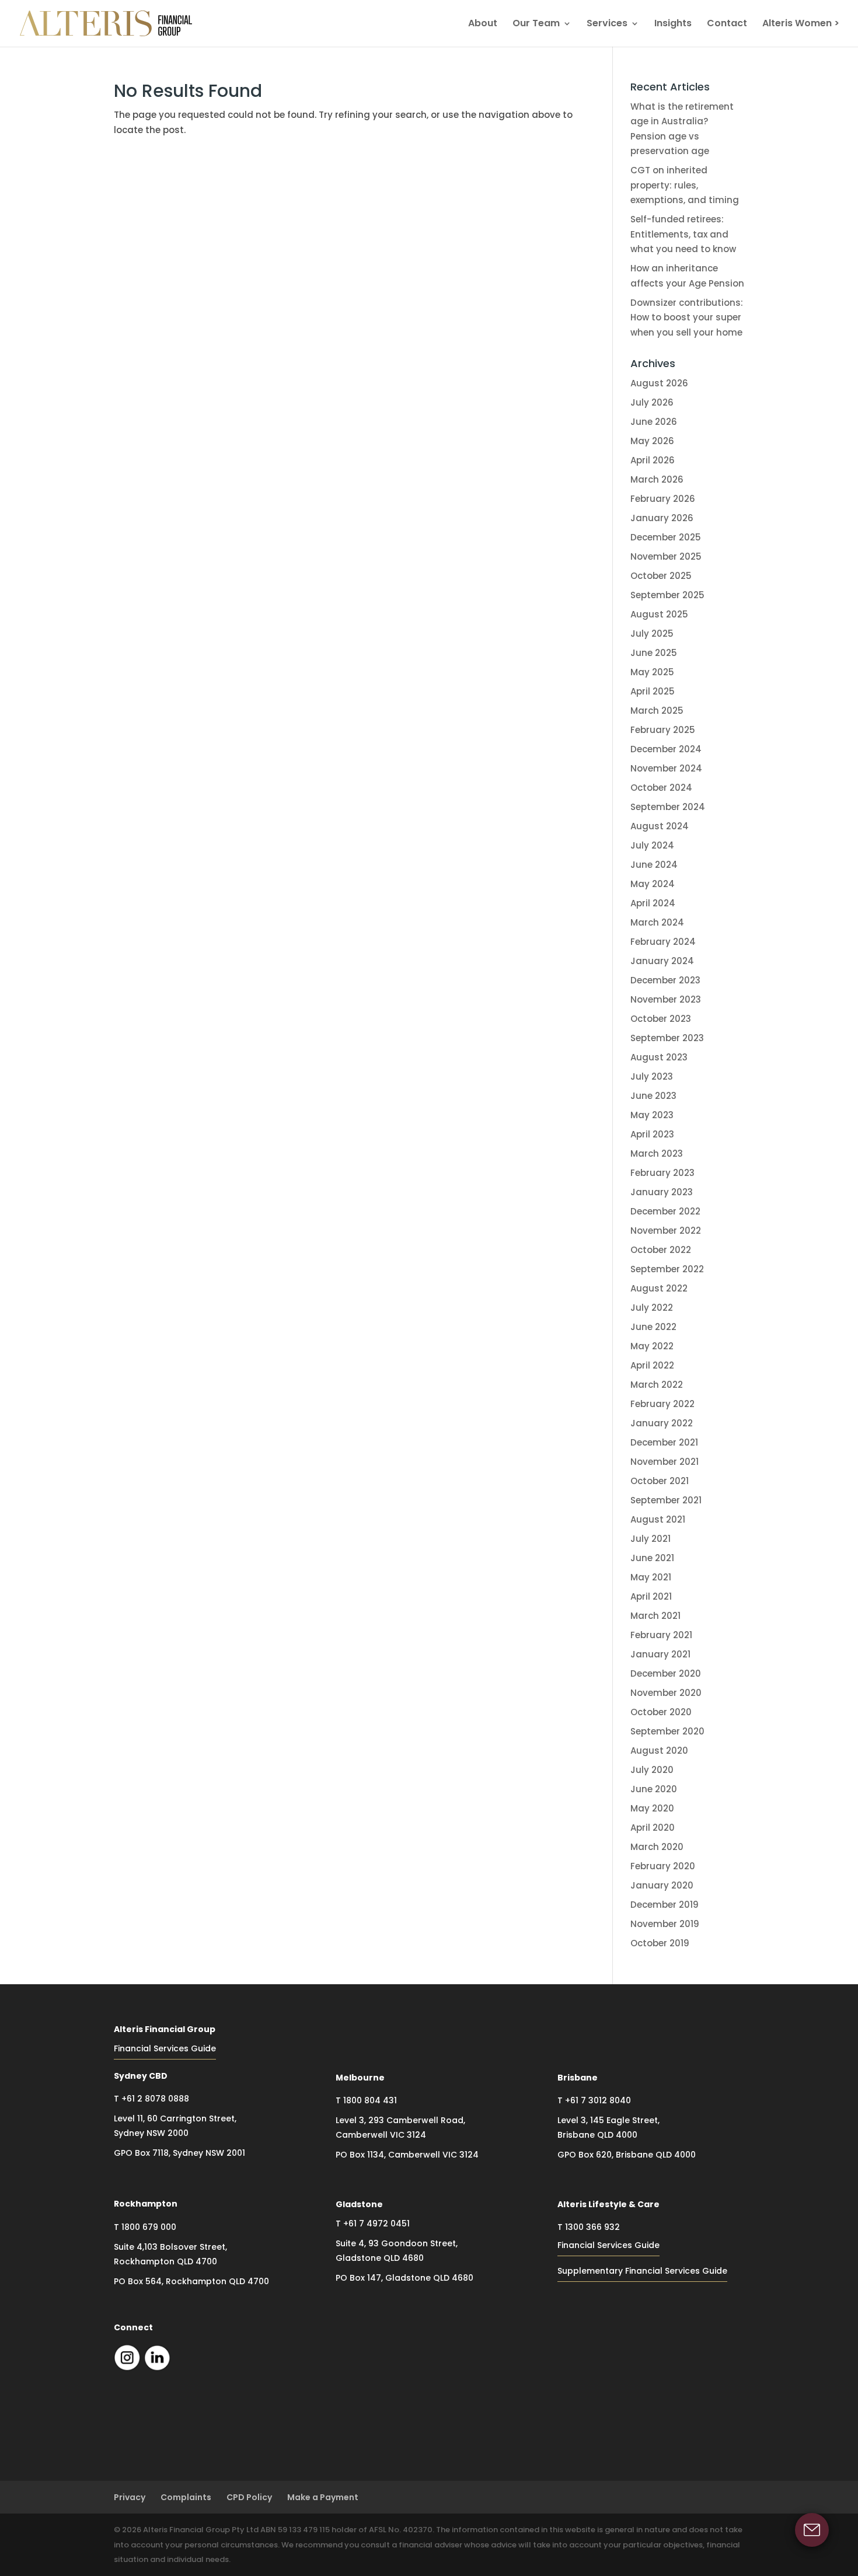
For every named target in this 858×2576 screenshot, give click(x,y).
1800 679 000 (149, 2227)
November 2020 (666, 1693)
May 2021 (651, 1577)
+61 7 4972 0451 (376, 2224)
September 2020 (667, 1731)
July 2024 (652, 845)
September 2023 (667, 1038)
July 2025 (652, 633)
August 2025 (659, 614)
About (483, 25)
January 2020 (662, 1885)
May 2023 (652, 1115)
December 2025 (666, 537)
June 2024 (654, 865)
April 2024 (653, 903)
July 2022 (652, 1308)
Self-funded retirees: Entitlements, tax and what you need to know (683, 234)
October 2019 (660, 1943)
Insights (673, 25)
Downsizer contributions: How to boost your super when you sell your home (687, 317)
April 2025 (653, 691)
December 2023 (665, 980)
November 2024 (666, 768)
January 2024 (662, 961)
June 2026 (654, 422)
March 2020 (657, 1847)
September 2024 (668, 807)
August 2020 (659, 1751)
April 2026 (653, 460)
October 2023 (661, 1019)
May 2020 (652, 1808)
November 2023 (666, 999)
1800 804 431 (370, 2100)
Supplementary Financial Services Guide (642, 2271)
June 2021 (652, 1558)
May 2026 (652, 441)
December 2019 (665, 1905)
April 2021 (651, 1596)
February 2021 (661, 1635)
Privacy (130, 2497)
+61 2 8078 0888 (155, 2099)
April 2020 (653, 1828)
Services (607, 25)
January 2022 (662, 1423)
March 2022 (657, 1385)
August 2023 (659, 1057)
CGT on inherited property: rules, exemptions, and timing (685, 185)
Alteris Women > (801, 25)
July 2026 (652, 402)
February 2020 (663, 1866)
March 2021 (655, 1616)
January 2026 (662, 518)
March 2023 (657, 1153)
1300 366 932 (592, 2227)
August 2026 (659, 383)
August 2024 (660, 826)
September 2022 (667, 1269)
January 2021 (660, 1654)
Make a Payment (323, 2497)
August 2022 (659, 1288)
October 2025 (661, 576)
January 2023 (662, 1192)
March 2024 (657, 922)
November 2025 (666, 556)
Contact (727, 25)
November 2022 (666, 1231)
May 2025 (652, 672)
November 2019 (665, 1924)
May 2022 (652, 1346)
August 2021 (658, 1519)
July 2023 (652, 1076)
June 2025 (654, 653)
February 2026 (663, 499)
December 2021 (664, 1442)
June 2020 (654, 1789)
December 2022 (665, 1211)
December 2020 (666, 1673)
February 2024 (663, 942)
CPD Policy (249, 2497)
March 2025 (657, 711)
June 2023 (653, 1096)
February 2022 (662, 1404)
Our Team (536, 25)
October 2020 (661, 1712)
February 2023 (662, 1173)
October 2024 (661, 788)
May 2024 (653, 884)
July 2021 (651, 1539)
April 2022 (652, 1365)
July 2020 (652, 1770)
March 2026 (657, 479)
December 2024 (666, 749)
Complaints (186, 2497)
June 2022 (653, 1327)
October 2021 (660, 1481)
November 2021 (665, 1462)
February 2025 (663, 730)
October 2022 (661, 1250)
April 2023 (652, 1134)
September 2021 (666, 1500)
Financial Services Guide (165, 2048)
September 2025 (667, 595)
